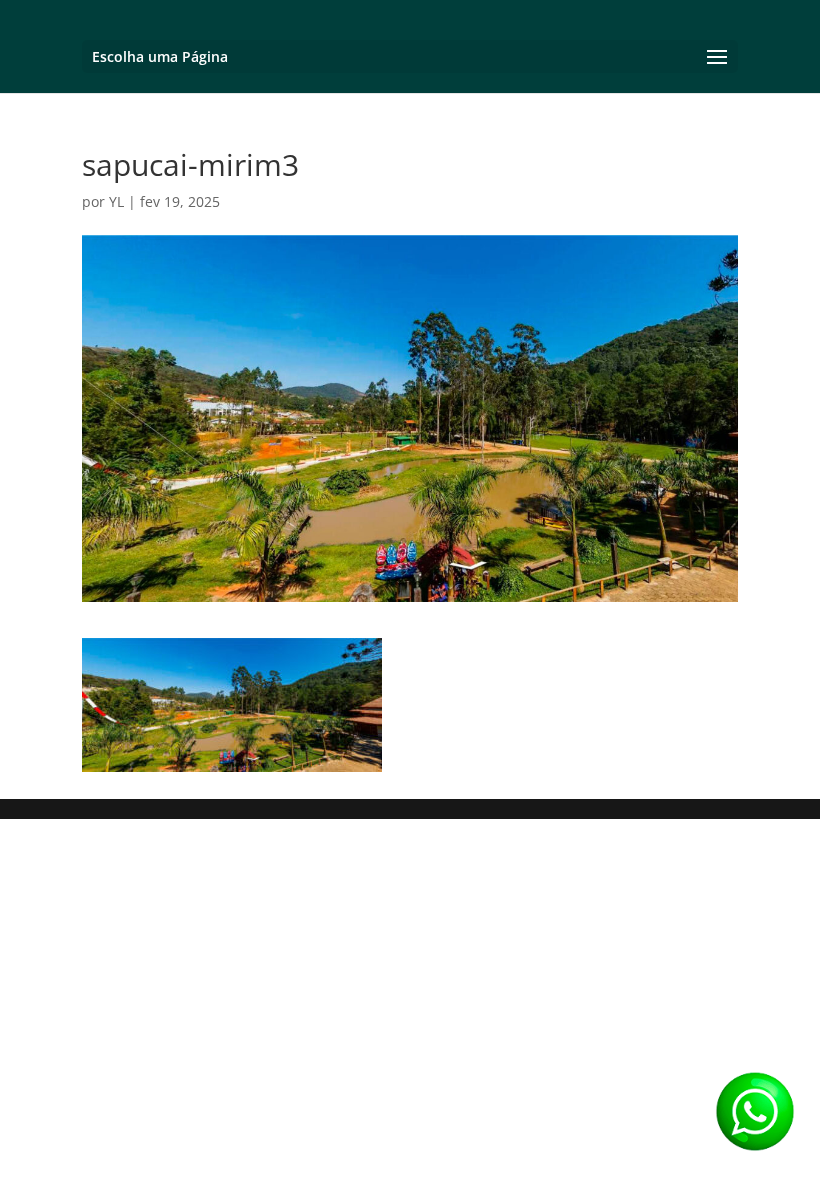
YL (116, 201)
